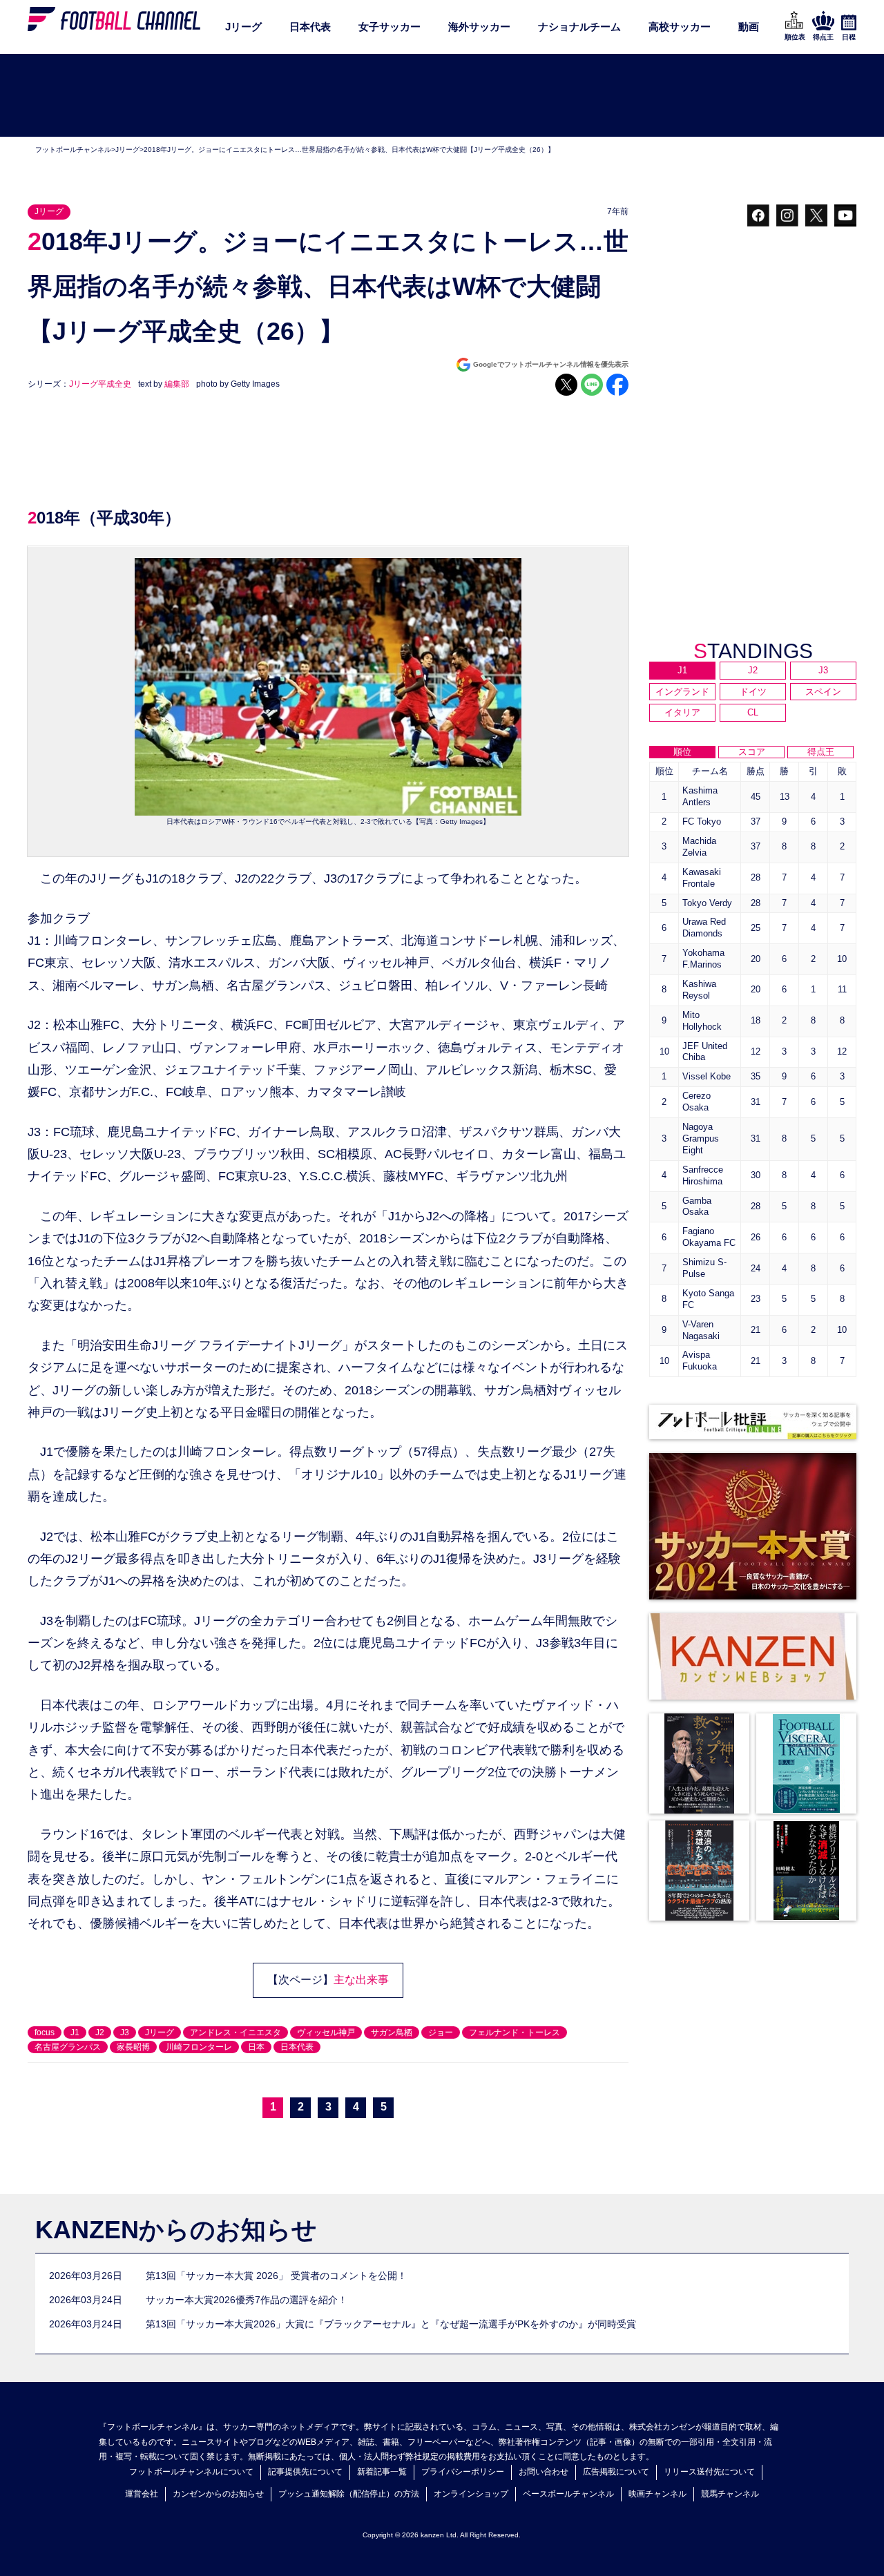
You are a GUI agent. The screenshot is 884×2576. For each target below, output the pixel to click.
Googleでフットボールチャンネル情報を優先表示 (551, 364)
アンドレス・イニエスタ (236, 2032)
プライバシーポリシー (463, 2472)
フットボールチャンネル (73, 150)
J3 (125, 2032)
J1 (75, 2032)
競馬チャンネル (730, 2494)
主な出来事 (361, 1980)
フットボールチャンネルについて (191, 2472)
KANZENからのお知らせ (176, 2230)
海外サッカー (479, 27)
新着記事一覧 (382, 2472)
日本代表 (310, 27)
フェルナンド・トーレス (515, 2032)
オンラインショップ (471, 2494)
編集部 (177, 384)
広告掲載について (616, 2472)
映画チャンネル (657, 2494)
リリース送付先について (709, 2472)
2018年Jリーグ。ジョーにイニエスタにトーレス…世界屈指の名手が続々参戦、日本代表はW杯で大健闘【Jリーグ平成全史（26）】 (349, 150)
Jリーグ (243, 27)
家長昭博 (133, 2047)
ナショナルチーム (579, 27)
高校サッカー (680, 27)
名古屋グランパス (68, 2047)
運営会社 (142, 2494)
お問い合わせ (544, 2472)
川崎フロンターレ (199, 2047)
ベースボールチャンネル (568, 2494)
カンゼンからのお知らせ (218, 2494)
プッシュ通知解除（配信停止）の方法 (349, 2494)
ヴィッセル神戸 (326, 2032)
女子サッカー (390, 27)
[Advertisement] (442, 96)
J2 (100, 2032)
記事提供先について (305, 2472)
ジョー (441, 2032)
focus (45, 2032)
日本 (256, 2047)
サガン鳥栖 (392, 2032)
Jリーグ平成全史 (100, 384)
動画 (749, 27)
